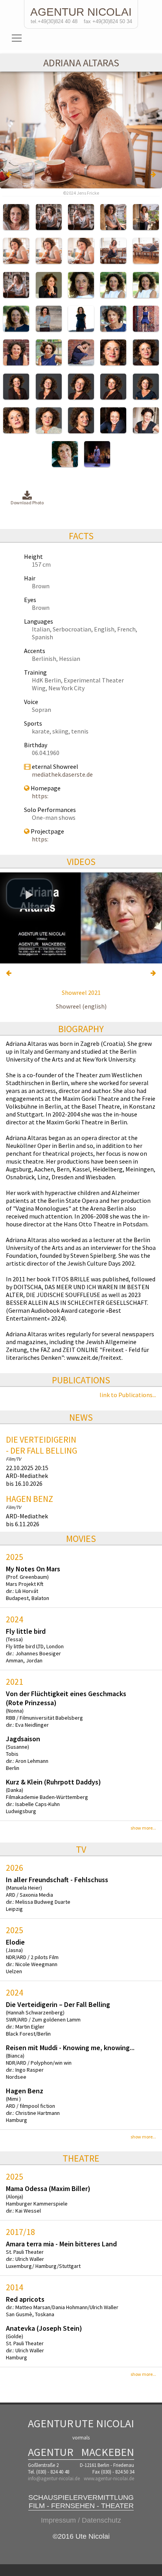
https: (40, 796)
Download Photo (27, 503)
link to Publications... (128, 1395)
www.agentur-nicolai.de (109, 2478)
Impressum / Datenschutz (81, 2520)
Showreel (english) (81, 1006)
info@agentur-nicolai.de (54, 2478)
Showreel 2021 (81, 992)
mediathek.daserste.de (62, 774)
